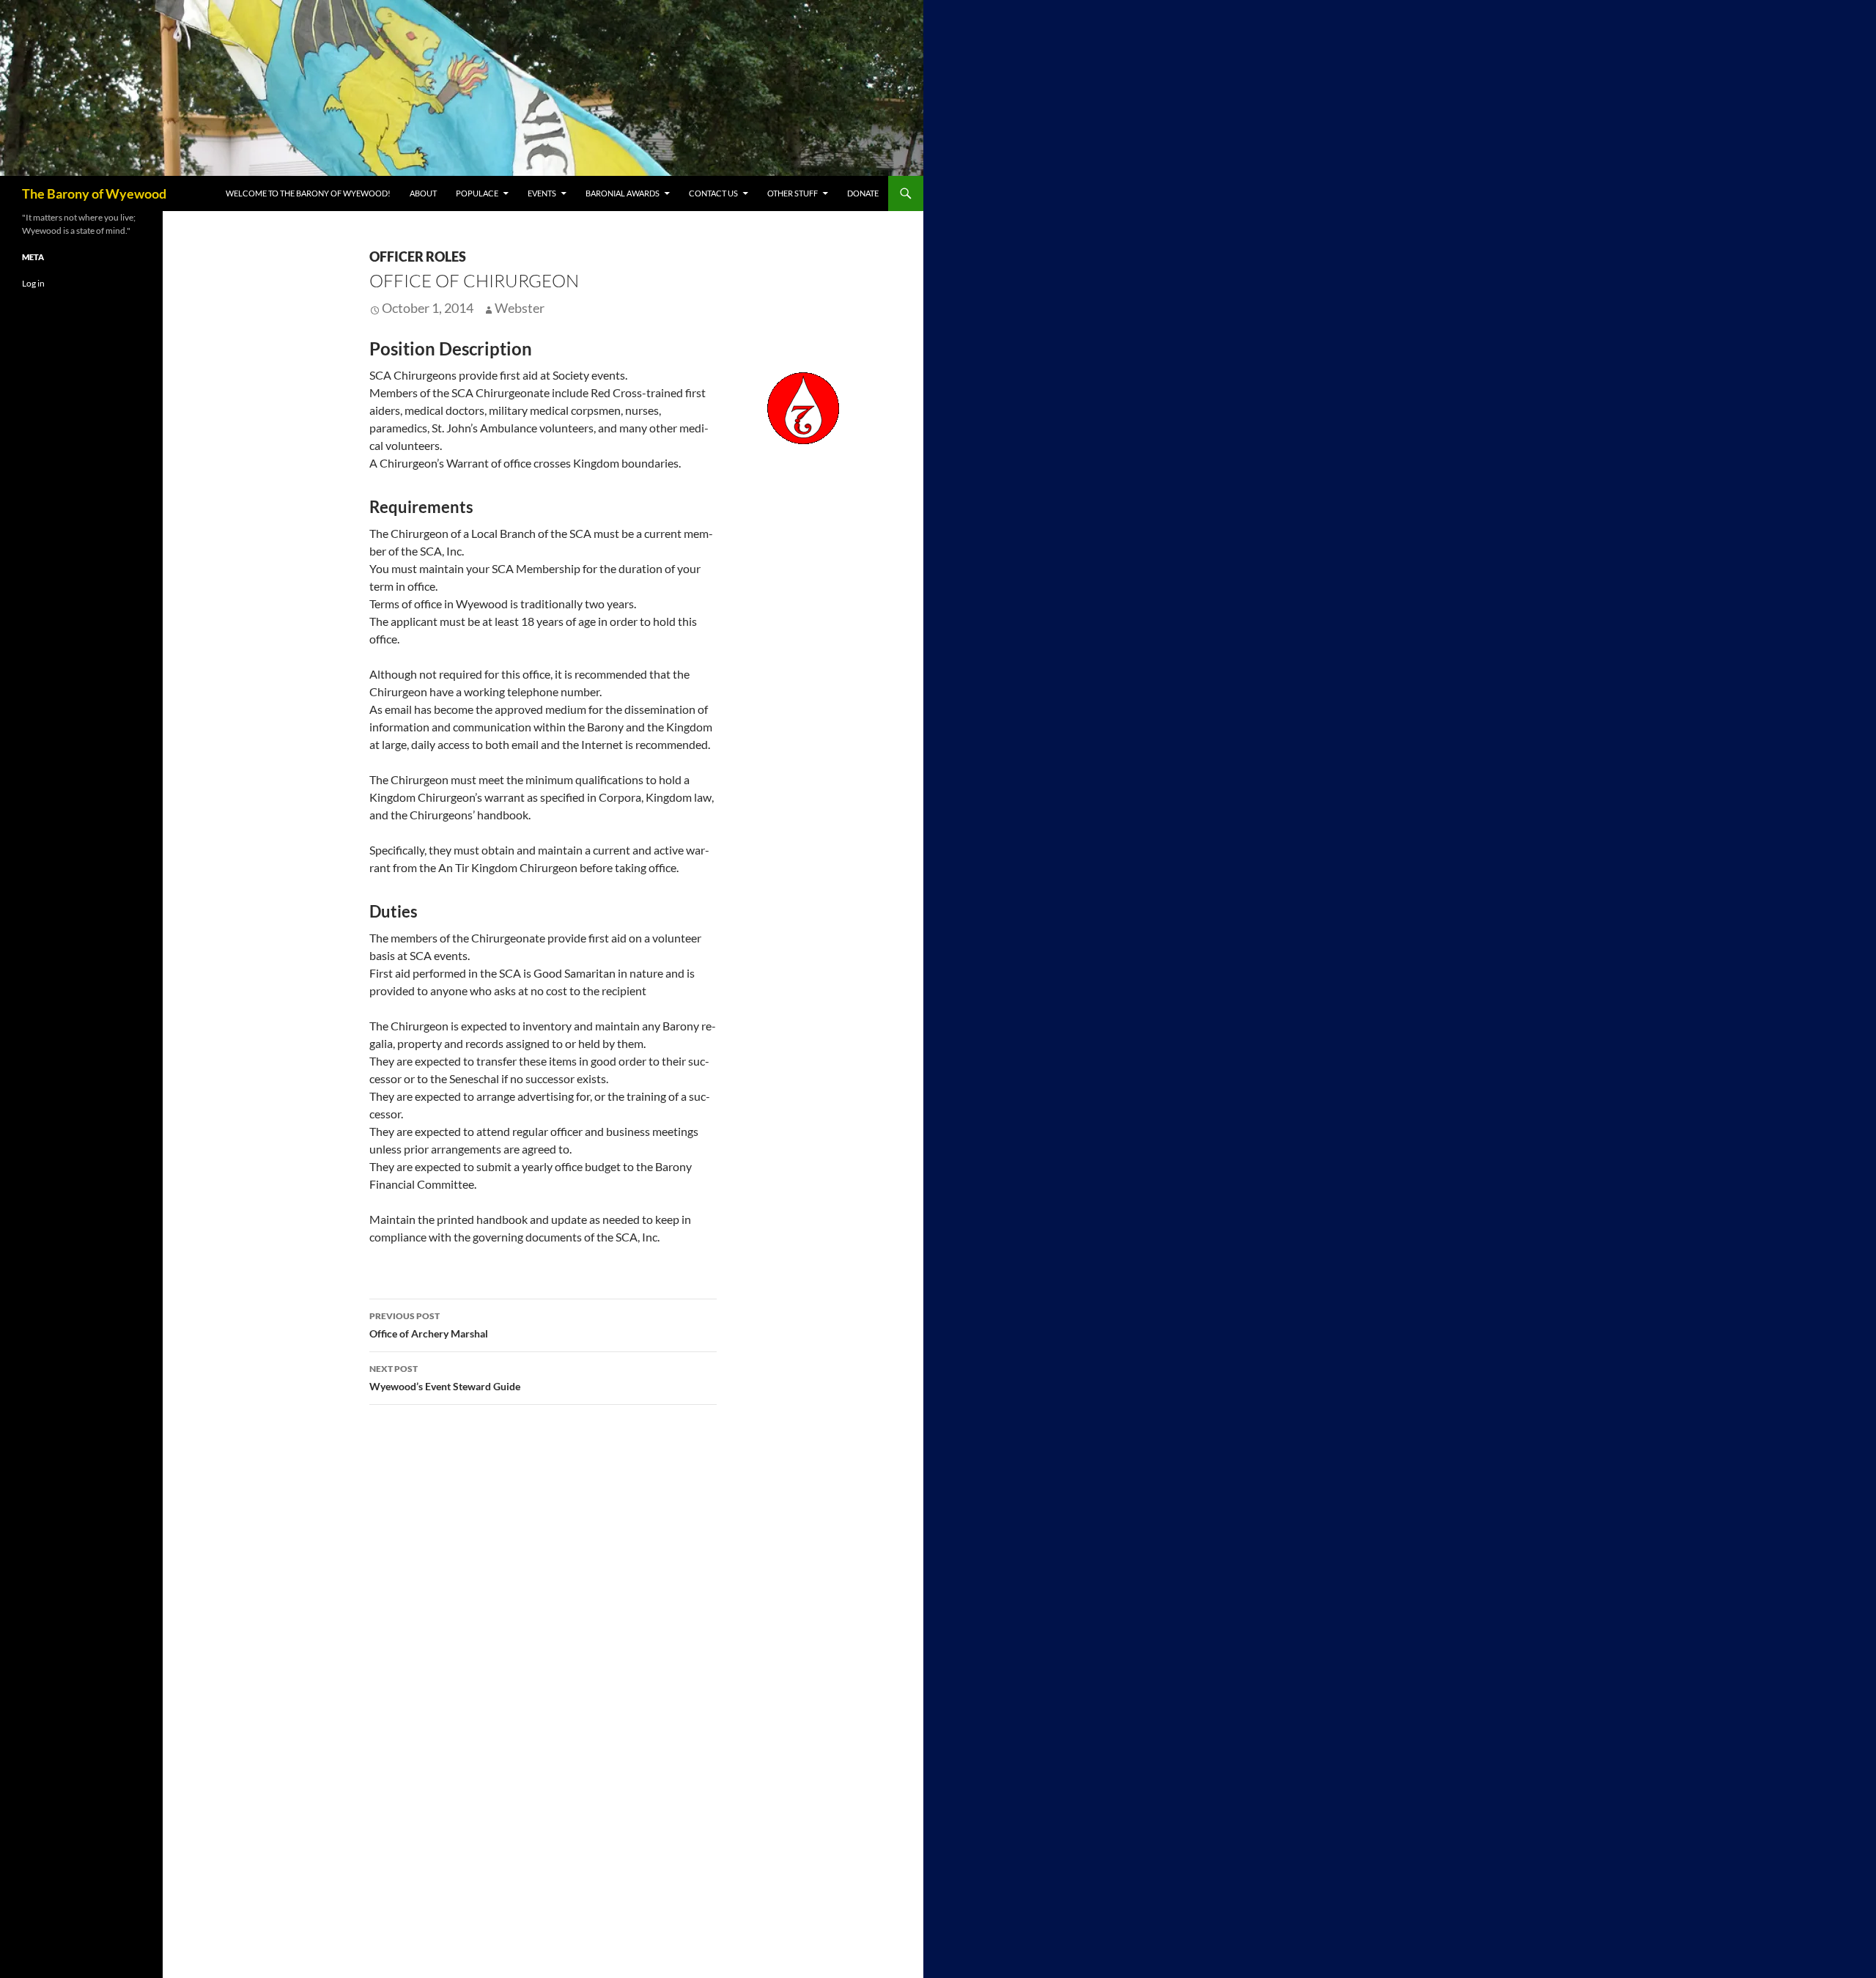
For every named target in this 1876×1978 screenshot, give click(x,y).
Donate (863, 193)
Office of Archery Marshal (429, 1325)
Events (542, 193)
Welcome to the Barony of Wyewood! (308, 193)
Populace (477, 193)
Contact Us (713, 193)
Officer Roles (418, 257)
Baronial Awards (623, 193)
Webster (520, 308)
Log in (33, 283)
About (423, 193)
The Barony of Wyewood (94, 193)
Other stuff (793, 193)
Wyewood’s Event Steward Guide (445, 1378)
